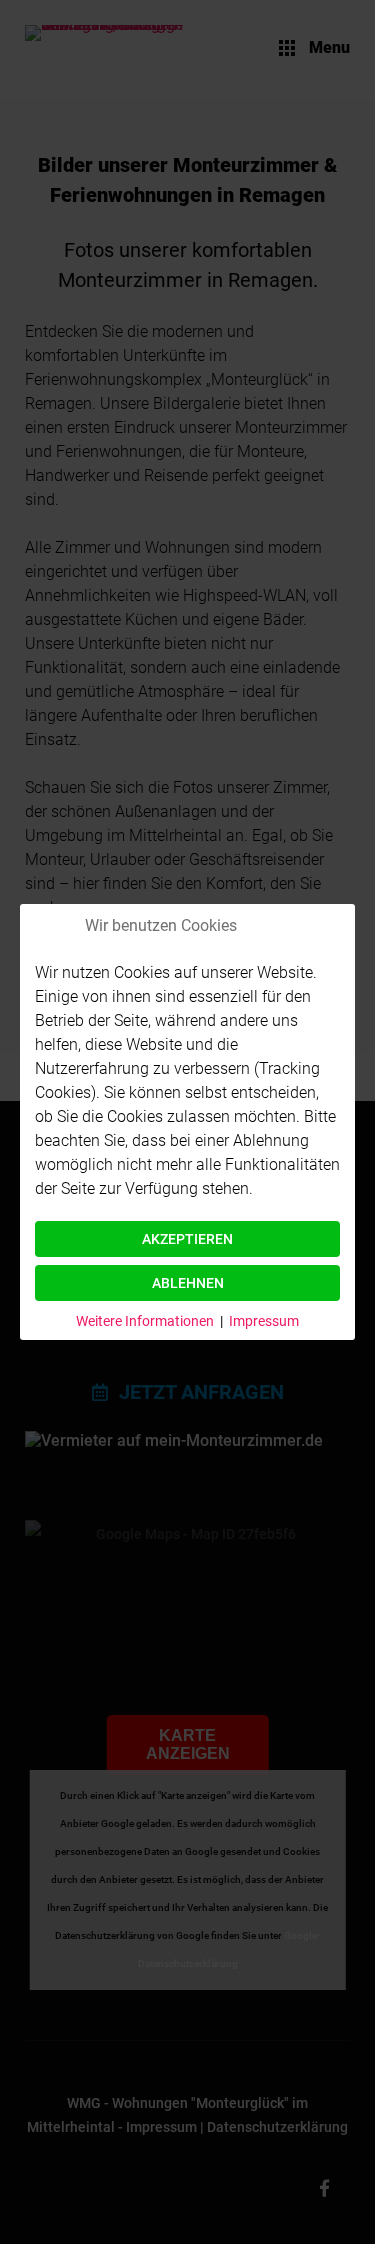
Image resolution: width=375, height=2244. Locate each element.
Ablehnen (188, 1283)
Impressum (264, 1321)
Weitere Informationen (145, 1321)
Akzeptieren (187, 1239)
